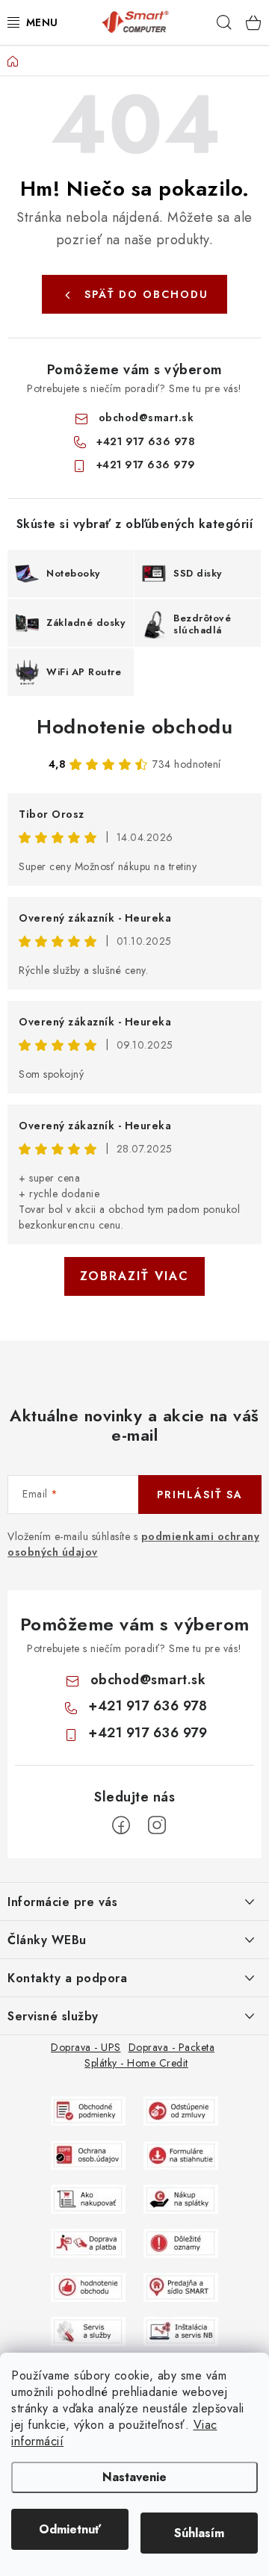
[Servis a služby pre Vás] (88, 2330)
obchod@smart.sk (146, 418)
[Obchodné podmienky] (88, 2110)
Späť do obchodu (146, 294)
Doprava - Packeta (172, 2047)
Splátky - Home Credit (136, 2063)
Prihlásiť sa (200, 1495)
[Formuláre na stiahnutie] (181, 2154)
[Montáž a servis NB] (181, 2330)
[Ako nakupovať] (88, 2198)
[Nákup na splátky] (181, 2198)
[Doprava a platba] (88, 2242)
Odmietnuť (70, 2529)
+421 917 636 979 (146, 465)
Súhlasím (199, 2533)
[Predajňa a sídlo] (181, 2286)
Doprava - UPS (86, 2047)
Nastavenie (134, 2477)
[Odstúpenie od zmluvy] (181, 2110)
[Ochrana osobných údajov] (88, 2154)
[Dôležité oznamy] (181, 2242)
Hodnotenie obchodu (134, 727)
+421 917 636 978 (146, 441)
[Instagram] (157, 1825)
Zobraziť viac (134, 1276)
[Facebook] (121, 1825)
